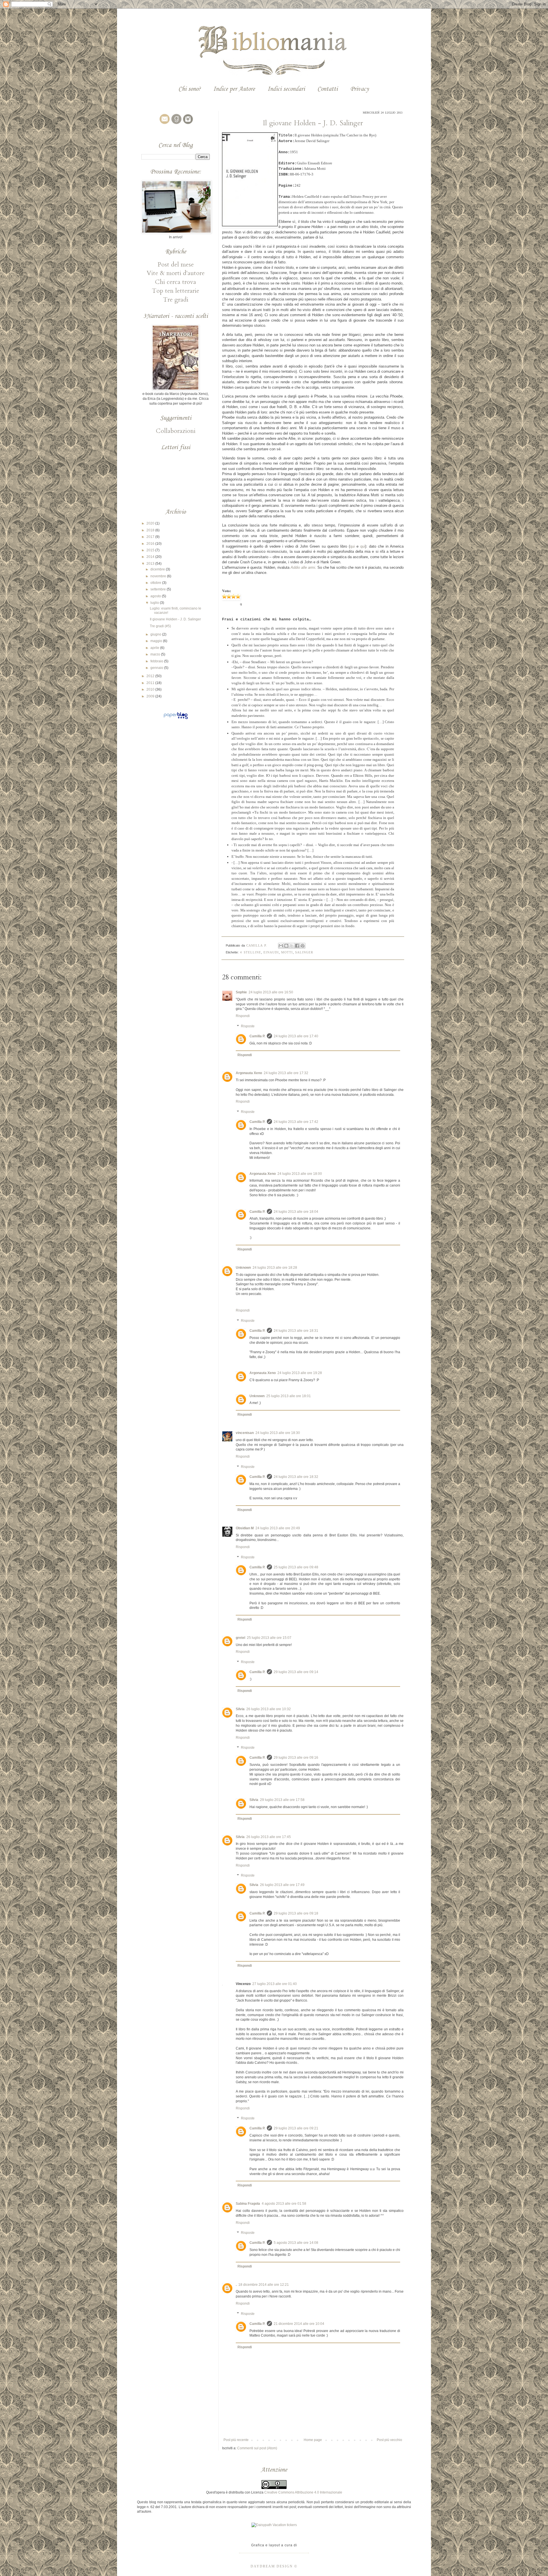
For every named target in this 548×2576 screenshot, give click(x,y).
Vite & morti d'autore (176, 273)
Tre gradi (176, 300)
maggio (157, 641)
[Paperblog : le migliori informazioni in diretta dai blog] (176, 719)
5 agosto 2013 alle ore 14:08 (296, 2243)
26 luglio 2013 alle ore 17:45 (269, 1837)
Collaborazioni (176, 431)
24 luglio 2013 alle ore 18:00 (300, 1174)
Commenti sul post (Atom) (257, 2448)
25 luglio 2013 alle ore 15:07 (269, 1638)
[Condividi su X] (292, 946)
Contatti (328, 89)
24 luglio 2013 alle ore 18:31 (296, 1331)
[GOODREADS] (176, 124)
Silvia (240, 1709)
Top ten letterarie (176, 291)
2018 (151, 530)
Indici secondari (286, 89)
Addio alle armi (303, 567)
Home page (313, 2440)
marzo (156, 654)
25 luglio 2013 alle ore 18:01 (289, 1396)
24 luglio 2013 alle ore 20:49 (278, 1528)
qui (352, 546)
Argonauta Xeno (249, 1073)
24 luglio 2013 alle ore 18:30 (278, 1433)
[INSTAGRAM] (187, 124)
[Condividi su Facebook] (297, 946)
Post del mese (176, 265)
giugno (156, 634)
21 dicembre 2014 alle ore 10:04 (299, 2324)
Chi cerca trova (176, 282)
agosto (156, 596)
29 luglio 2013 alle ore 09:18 (296, 1913)
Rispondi (243, 1016)
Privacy (359, 89)
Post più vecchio (389, 2440)
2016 (151, 544)
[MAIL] (164, 124)
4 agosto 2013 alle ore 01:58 (284, 2204)
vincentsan (245, 1433)
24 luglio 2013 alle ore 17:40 (296, 1036)
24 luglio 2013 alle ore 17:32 (286, 1073)
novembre (159, 576)
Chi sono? (190, 89)
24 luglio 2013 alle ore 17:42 (296, 1122)
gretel (240, 1638)
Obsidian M (245, 1528)
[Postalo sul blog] (286, 946)
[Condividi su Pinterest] (303, 946)
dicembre (158, 569)
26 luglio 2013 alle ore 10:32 (269, 1709)
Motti (287, 952)
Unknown (243, 1268)
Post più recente (236, 2440)
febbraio (157, 661)
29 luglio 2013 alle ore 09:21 (296, 2128)
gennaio (157, 668)
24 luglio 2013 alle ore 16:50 (271, 992)
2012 (151, 676)
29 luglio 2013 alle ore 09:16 (296, 1758)
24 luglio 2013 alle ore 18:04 (296, 1212)
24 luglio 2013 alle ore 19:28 (300, 1373)
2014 (151, 557)
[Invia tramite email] (281, 946)
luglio (155, 603)
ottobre (156, 583)
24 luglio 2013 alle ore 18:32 (296, 1477)
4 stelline (251, 952)
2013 (151, 564)
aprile (155, 648)
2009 (151, 696)
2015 (151, 550)
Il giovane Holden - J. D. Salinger (175, 619)
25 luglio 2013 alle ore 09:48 (296, 1567)
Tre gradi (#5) (160, 626)
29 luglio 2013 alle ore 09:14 (296, 1672)
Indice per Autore (234, 89)
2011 (151, 683)
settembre (159, 589)
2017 (151, 537)
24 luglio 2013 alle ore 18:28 (275, 1268)
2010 (151, 689)
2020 (151, 523)
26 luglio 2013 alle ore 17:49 (282, 1885)
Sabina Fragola (248, 2204)
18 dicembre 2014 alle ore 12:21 (264, 2285)
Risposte (248, 1026)
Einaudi (271, 952)
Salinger (304, 952)
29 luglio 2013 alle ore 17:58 (282, 1800)
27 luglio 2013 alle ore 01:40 (275, 1984)
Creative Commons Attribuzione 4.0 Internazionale (303, 2492)
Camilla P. (257, 1036)
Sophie (241, 992)
